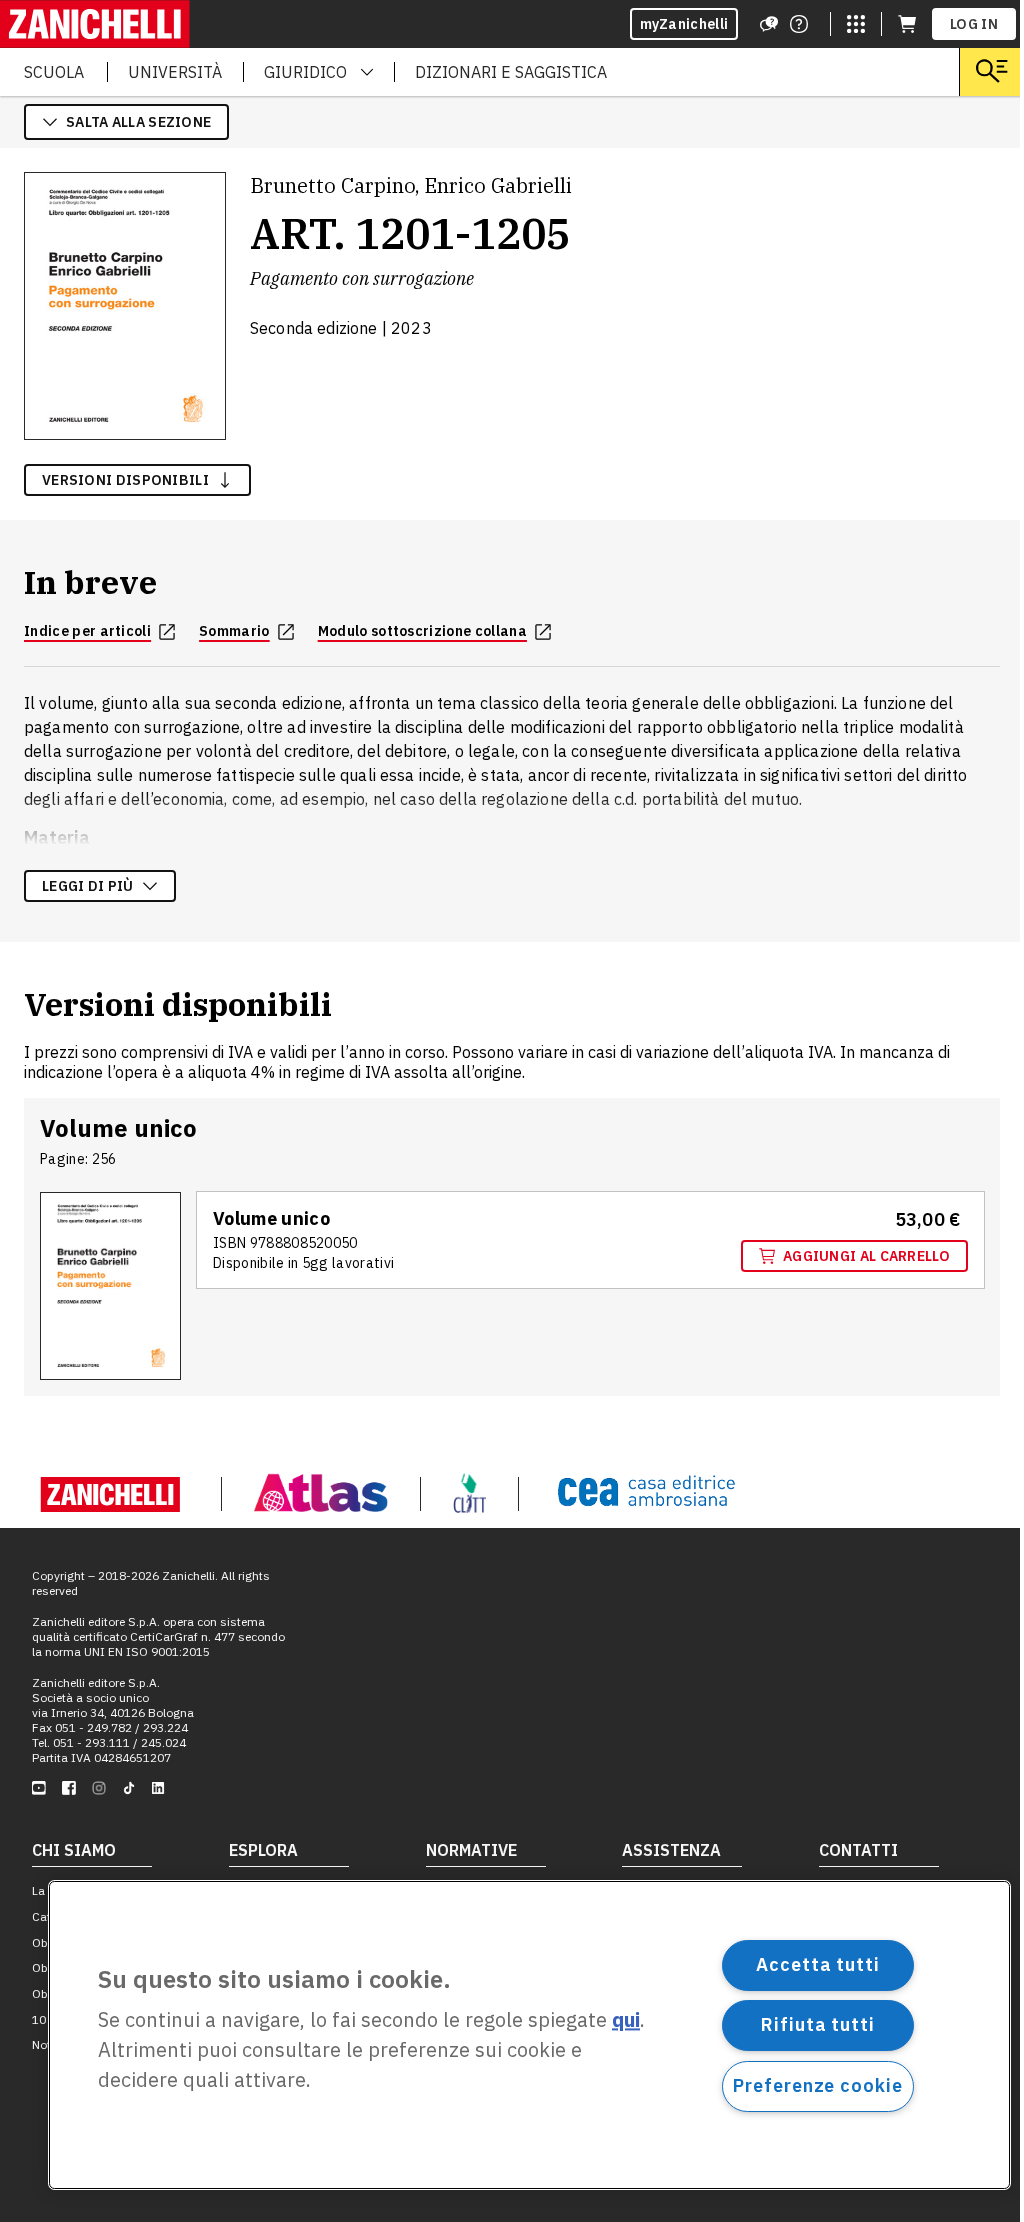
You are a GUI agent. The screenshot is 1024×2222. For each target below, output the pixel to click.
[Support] (769, 24)
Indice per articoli (87, 631)
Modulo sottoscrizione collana (422, 631)
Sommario (234, 631)
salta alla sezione (138, 122)
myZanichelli (684, 24)
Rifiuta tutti (818, 2024)
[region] (529, 2035)
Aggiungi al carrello (866, 1256)
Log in (974, 24)
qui (626, 2020)
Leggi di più (88, 886)
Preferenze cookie (817, 2085)
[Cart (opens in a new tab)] (907, 24)
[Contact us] (799, 24)
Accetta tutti (818, 1964)
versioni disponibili (125, 480)
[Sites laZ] (856, 24)
